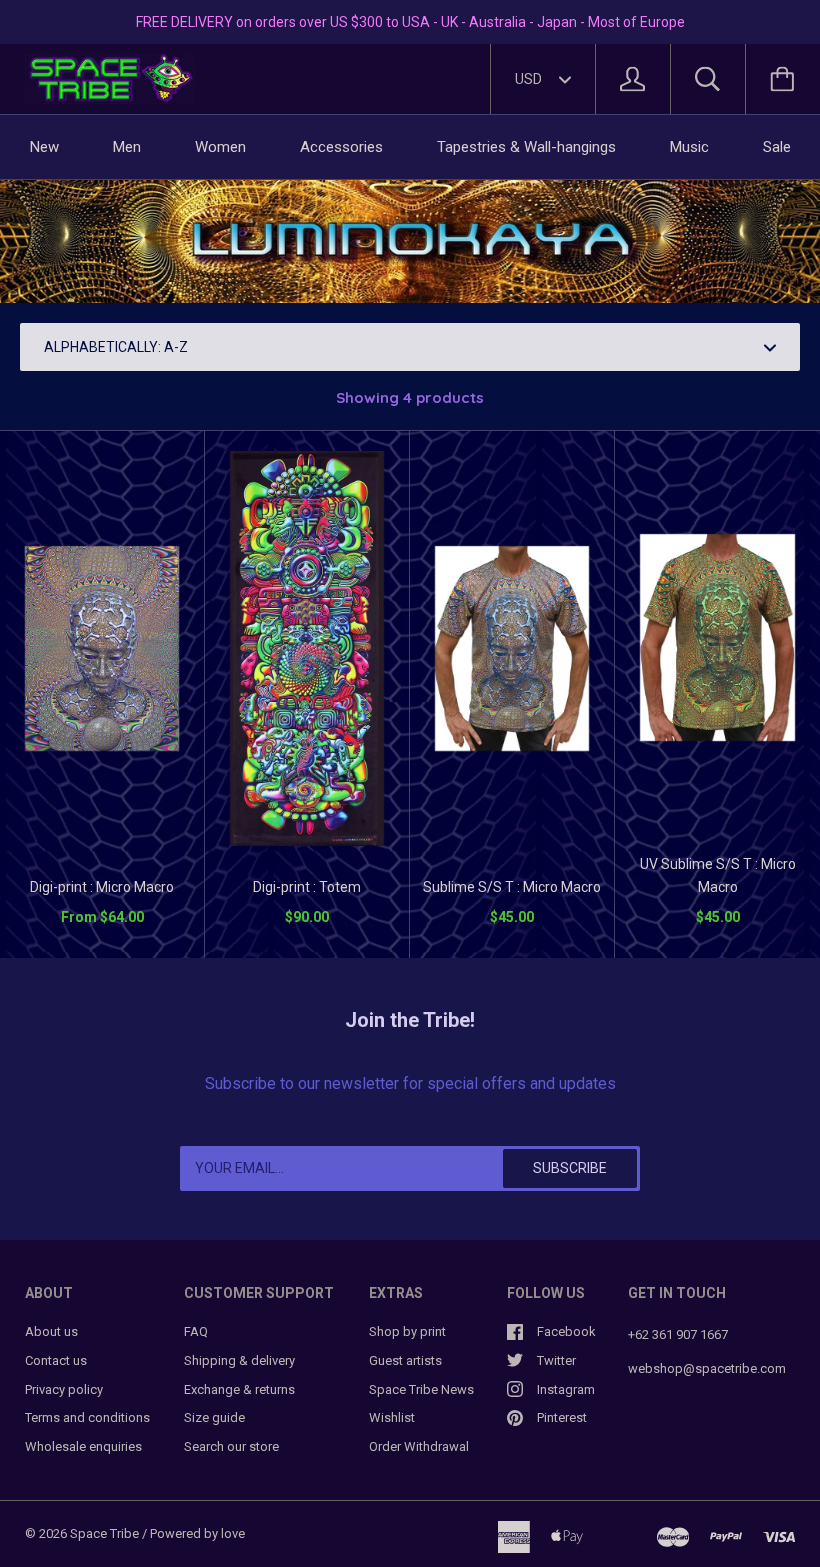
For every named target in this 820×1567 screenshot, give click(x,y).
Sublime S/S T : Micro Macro (512, 887)
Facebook (566, 1331)
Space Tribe (104, 1533)
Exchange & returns (239, 1389)
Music (689, 147)
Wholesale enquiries (83, 1446)
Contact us (56, 1360)
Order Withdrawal (419, 1446)
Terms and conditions (87, 1417)
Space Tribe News (421, 1389)
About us (51, 1331)
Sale (777, 147)
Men (127, 147)
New (44, 147)
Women (220, 147)
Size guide (214, 1417)
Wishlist (392, 1417)
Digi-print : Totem (307, 887)
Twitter (556, 1360)
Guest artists (405, 1360)
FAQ (196, 1331)
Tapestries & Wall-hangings (526, 147)
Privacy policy (64, 1389)
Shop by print (407, 1331)
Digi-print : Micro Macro (102, 887)
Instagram (566, 1389)
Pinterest (562, 1417)
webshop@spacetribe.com (707, 1368)
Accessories (341, 147)
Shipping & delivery (239, 1360)
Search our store (231, 1446)
